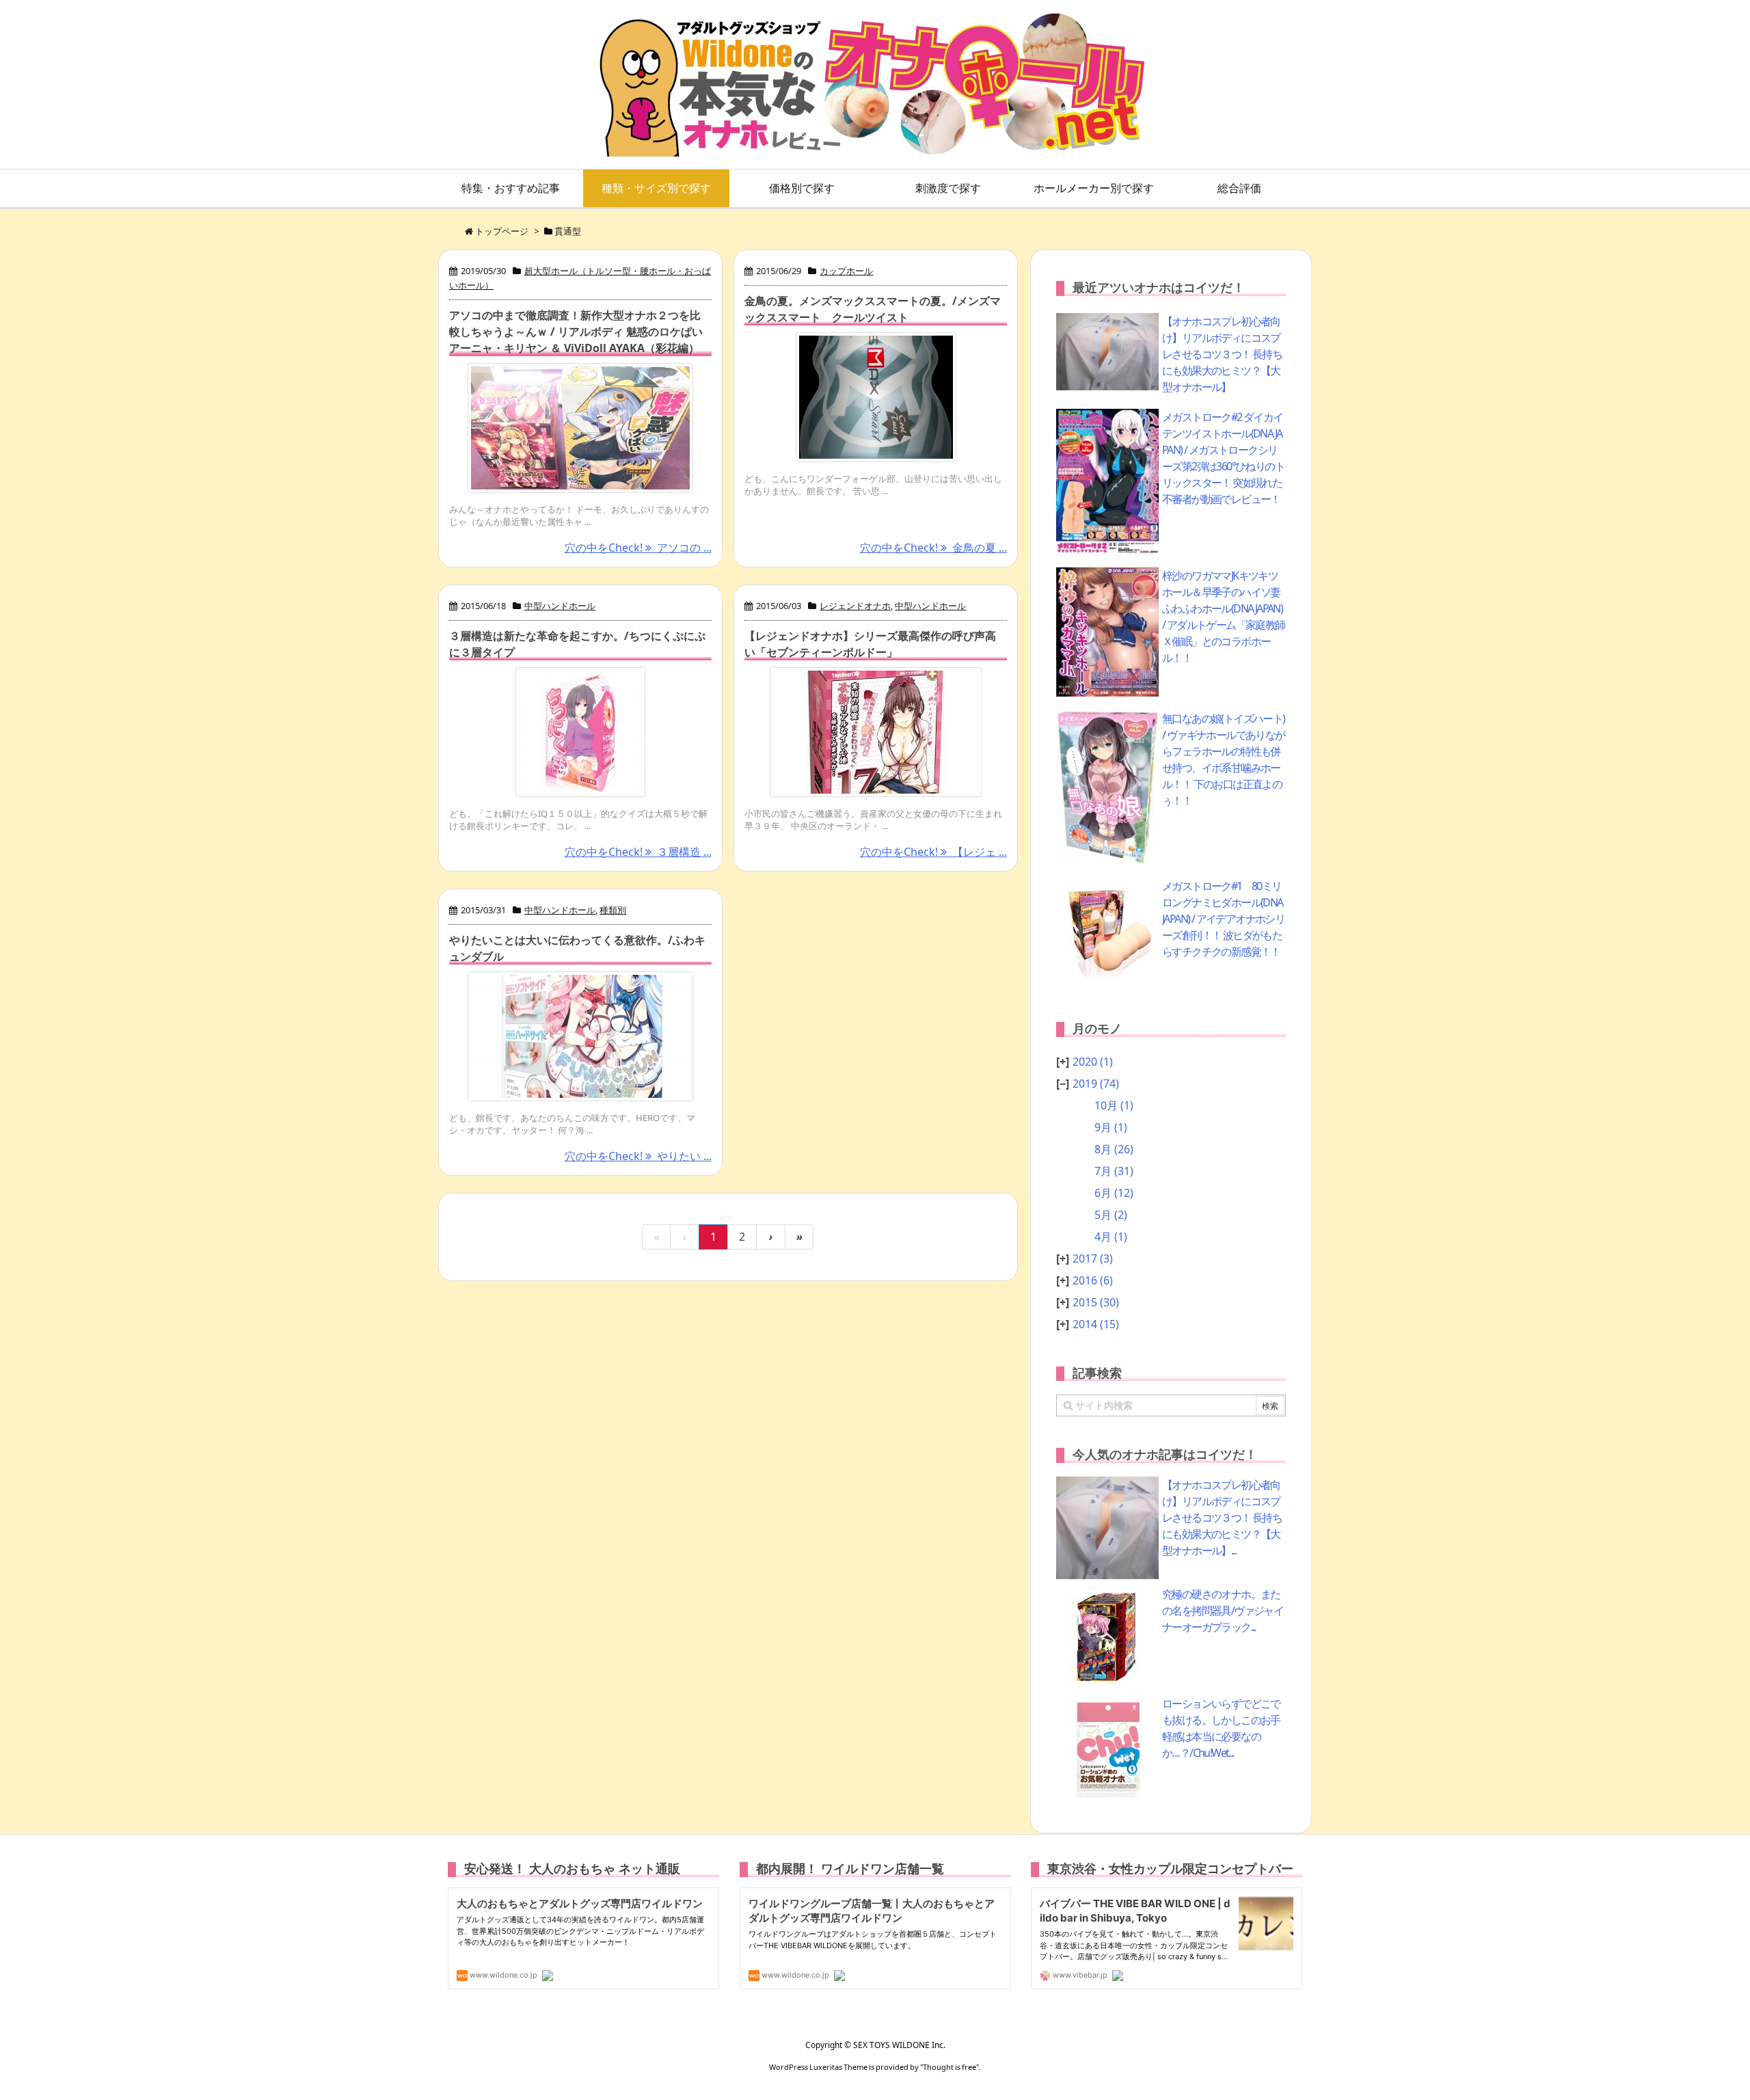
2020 (1093, 1062)
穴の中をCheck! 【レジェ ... (933, 852)
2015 (1096, 1302)
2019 (1096, 1083)
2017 (1093, 1258)
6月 (1114, 1193)
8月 (1114, 1149)
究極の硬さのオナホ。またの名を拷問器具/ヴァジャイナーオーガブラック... (1223, 1611)
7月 (1114, 1171)
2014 (1096, 1324)
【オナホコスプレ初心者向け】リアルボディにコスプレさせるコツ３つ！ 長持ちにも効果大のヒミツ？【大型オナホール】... (1222, 1518)
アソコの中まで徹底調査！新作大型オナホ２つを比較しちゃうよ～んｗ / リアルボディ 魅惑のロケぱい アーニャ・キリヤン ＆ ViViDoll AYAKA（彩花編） (576, 332)
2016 (1093, 1280)
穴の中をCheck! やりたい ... (638, 1156)
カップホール (846, 271)
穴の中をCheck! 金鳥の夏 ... (933, 548)
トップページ (502, 231)
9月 (1111, 1127)
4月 (1111, 1237)
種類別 (613, 910)
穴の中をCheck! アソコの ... (638, 548)
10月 (1114, 1105)
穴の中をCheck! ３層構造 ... (638, 852)
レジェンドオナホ (855, 606)
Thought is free (950, 2067)
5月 (1111, 1215)
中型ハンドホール (560, 606)
